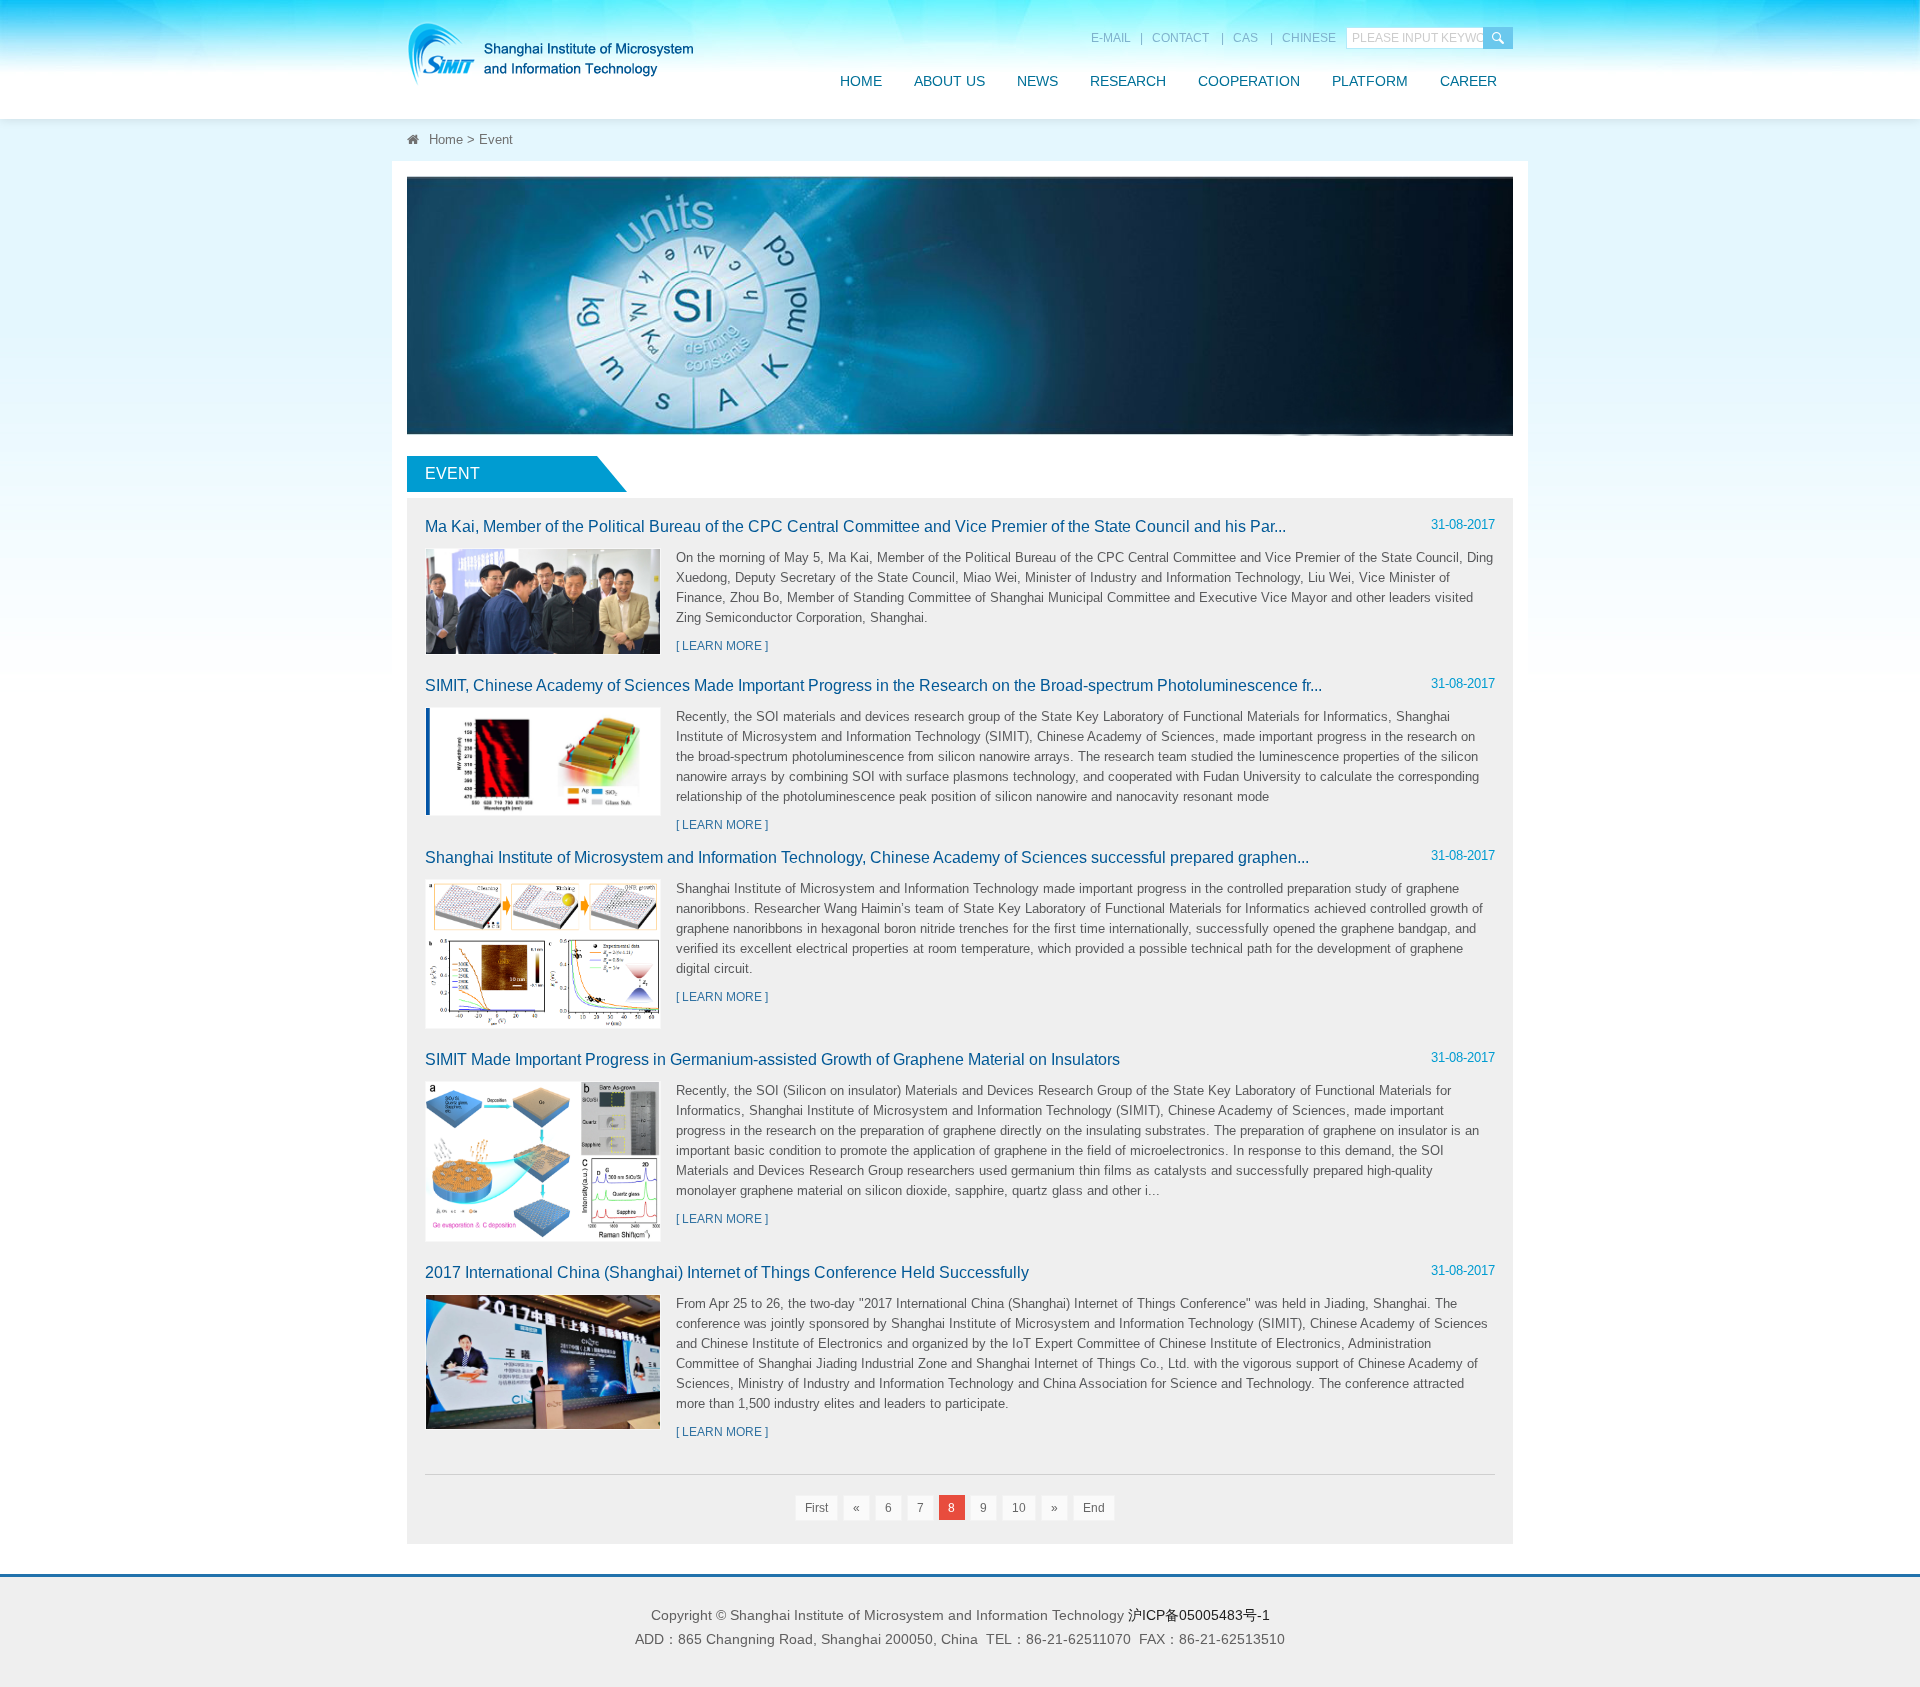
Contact (1180, 38)
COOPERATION (1249, 81)
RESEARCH (1128, 81)
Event (496, 139)
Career (1468, 81)
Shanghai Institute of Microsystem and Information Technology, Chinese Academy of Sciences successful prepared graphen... (867, 857)
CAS (1245, 38)
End (1094, 1508)
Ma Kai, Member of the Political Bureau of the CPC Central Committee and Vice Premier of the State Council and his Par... (855, 526)
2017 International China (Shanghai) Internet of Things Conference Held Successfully (727, 1272)
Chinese (1309, 38)
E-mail (1111, 38)
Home (861, 81)
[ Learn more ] (722, 646)
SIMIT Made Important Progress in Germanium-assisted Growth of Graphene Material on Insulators (772, 1059)
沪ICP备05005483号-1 (1199, 1615)
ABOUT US (949, 81)
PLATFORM (1370, 81)
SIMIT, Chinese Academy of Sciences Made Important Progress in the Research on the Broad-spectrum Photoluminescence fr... (873, 685)
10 (1019, 1508)
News (1037, 81)
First (816, 1508)
